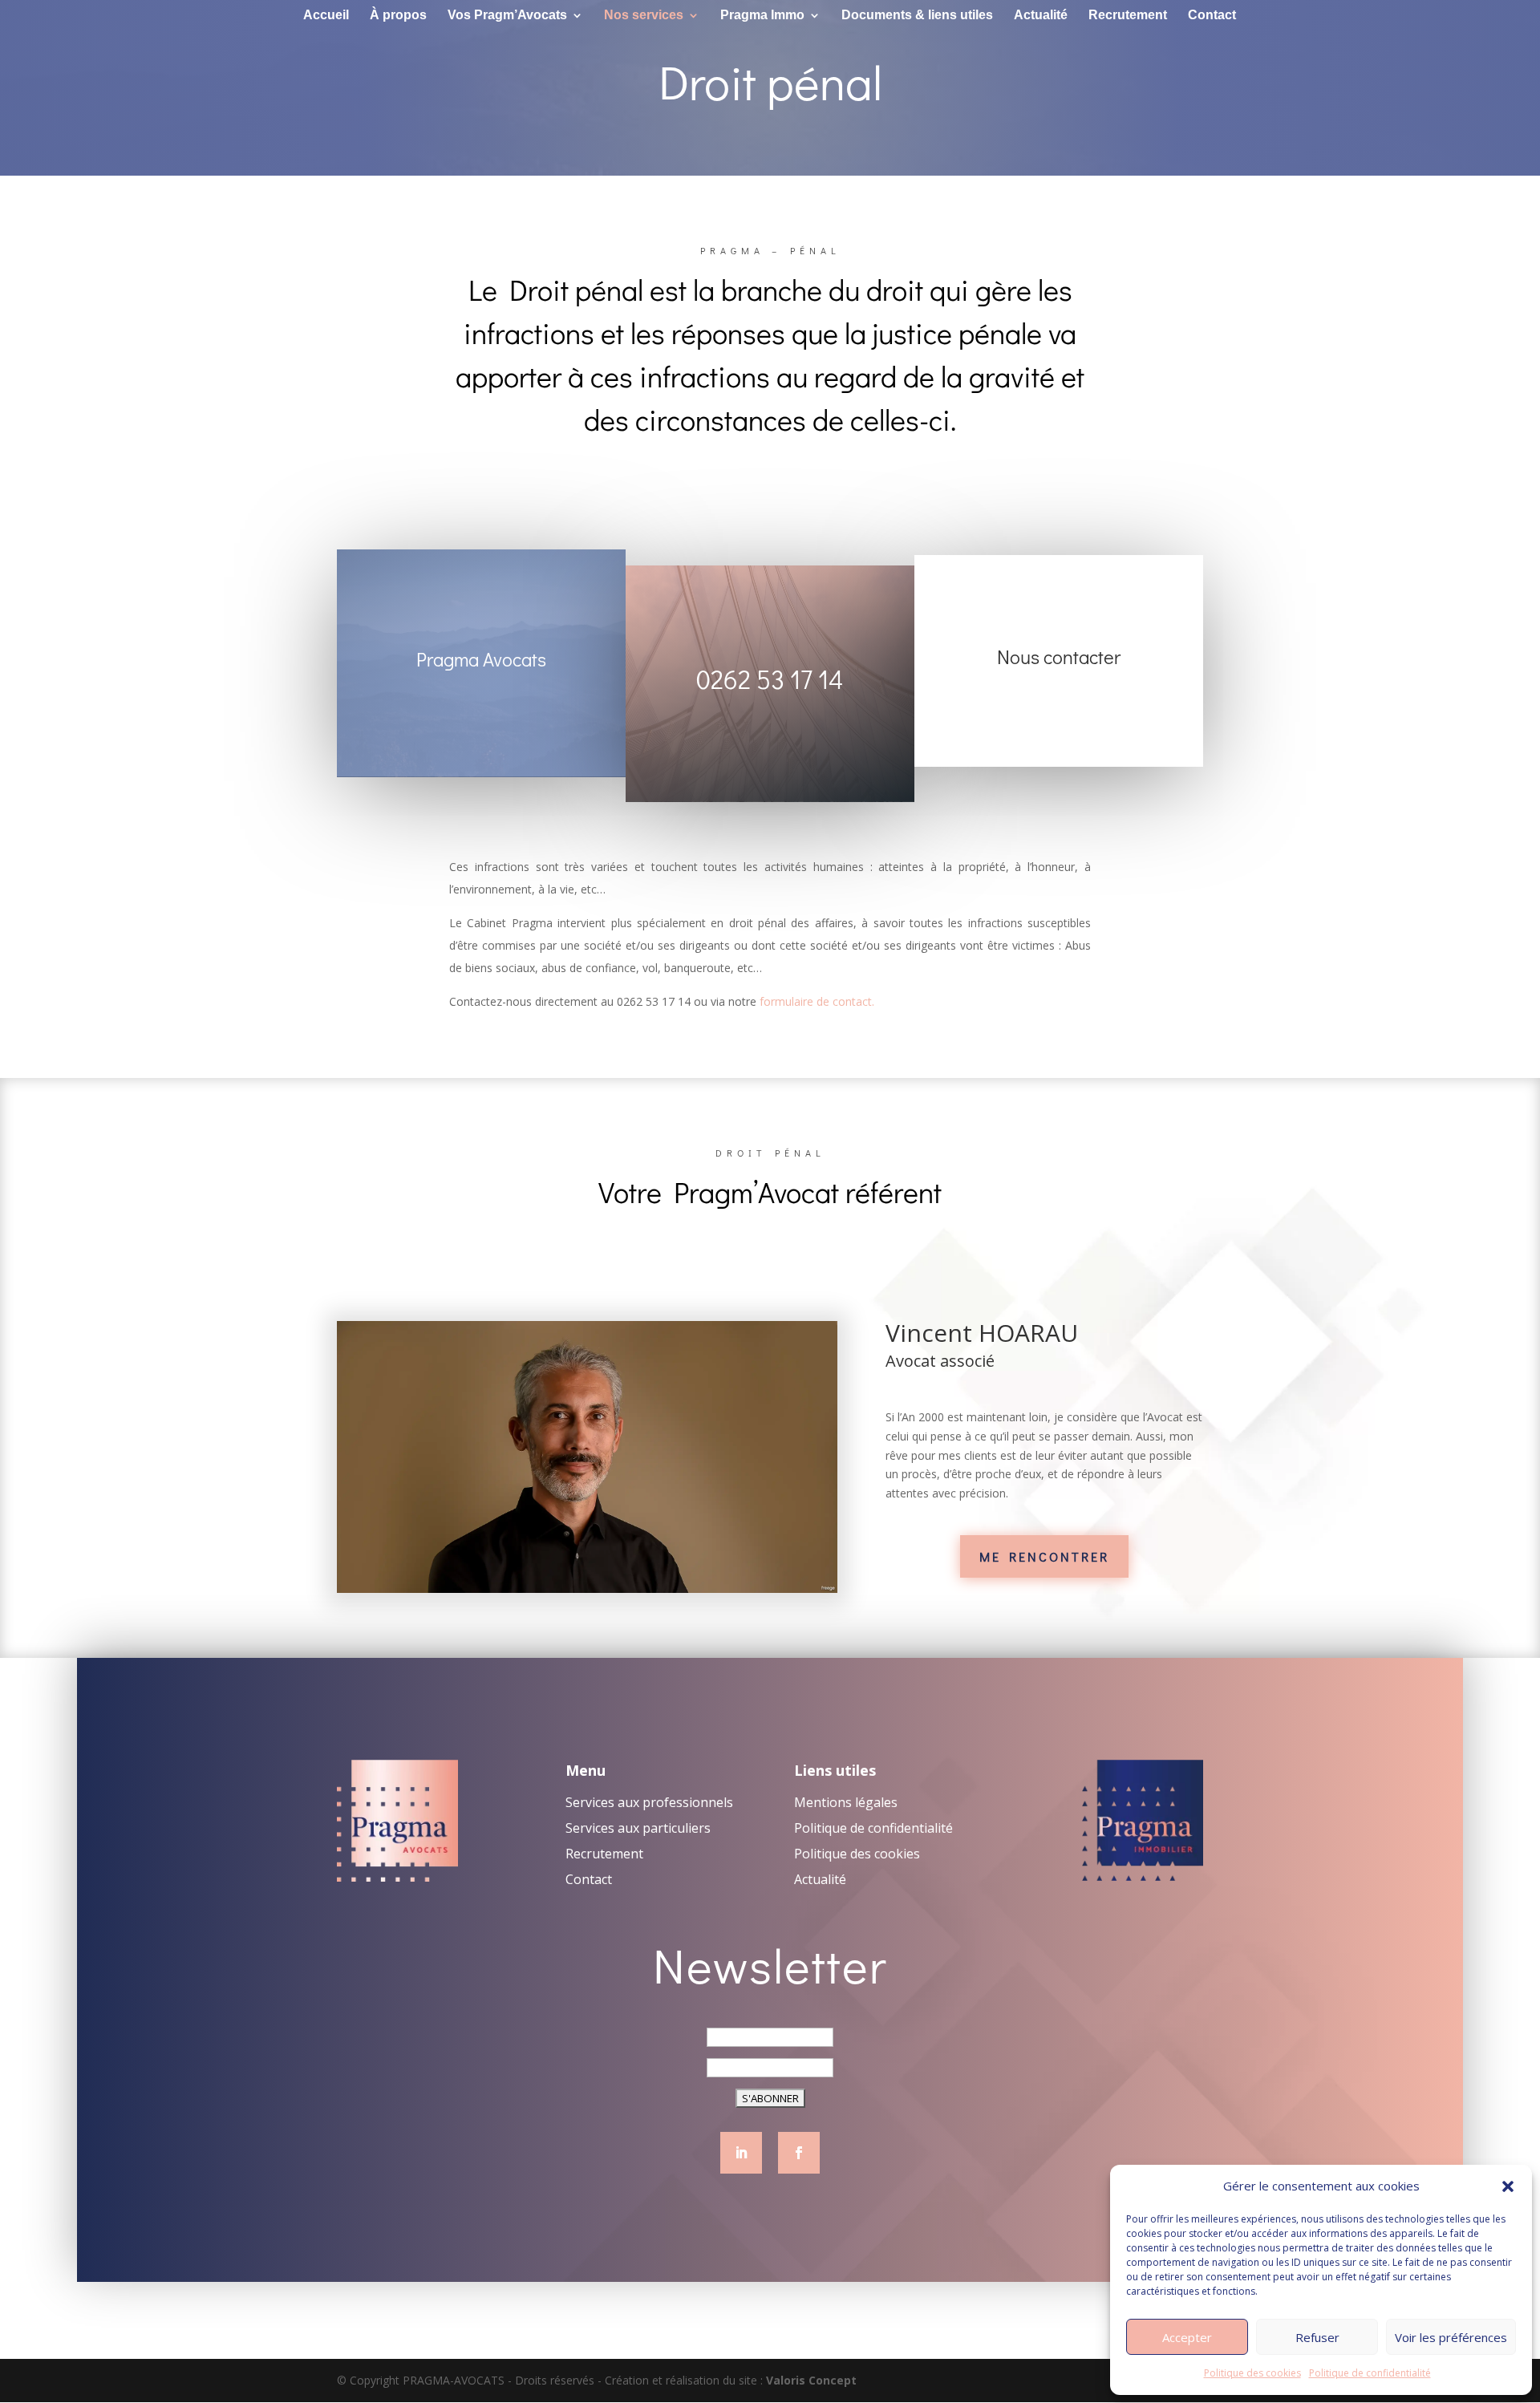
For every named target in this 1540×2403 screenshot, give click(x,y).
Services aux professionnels (649, 1802)
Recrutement (1128, 16)
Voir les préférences (1451, 2337)
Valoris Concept (811, 2380)
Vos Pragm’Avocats (507, 16)
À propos (398, 16)
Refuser (1317, 2337)
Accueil (326, 16)
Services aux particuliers (638, 1828)
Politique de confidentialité (1370, 2373)
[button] (1508, 2186)
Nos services (644, 16)
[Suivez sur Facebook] (799, 2153)
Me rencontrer (1044, 1556)
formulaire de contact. (817, 1001)
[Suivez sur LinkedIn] (741, 2153)
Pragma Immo (762, 16)
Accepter (1187, 2337)
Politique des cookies (1252, 2373)
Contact (1212, 16)
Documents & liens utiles (917, 16)
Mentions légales (846, 1802)
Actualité (1041, 16)
